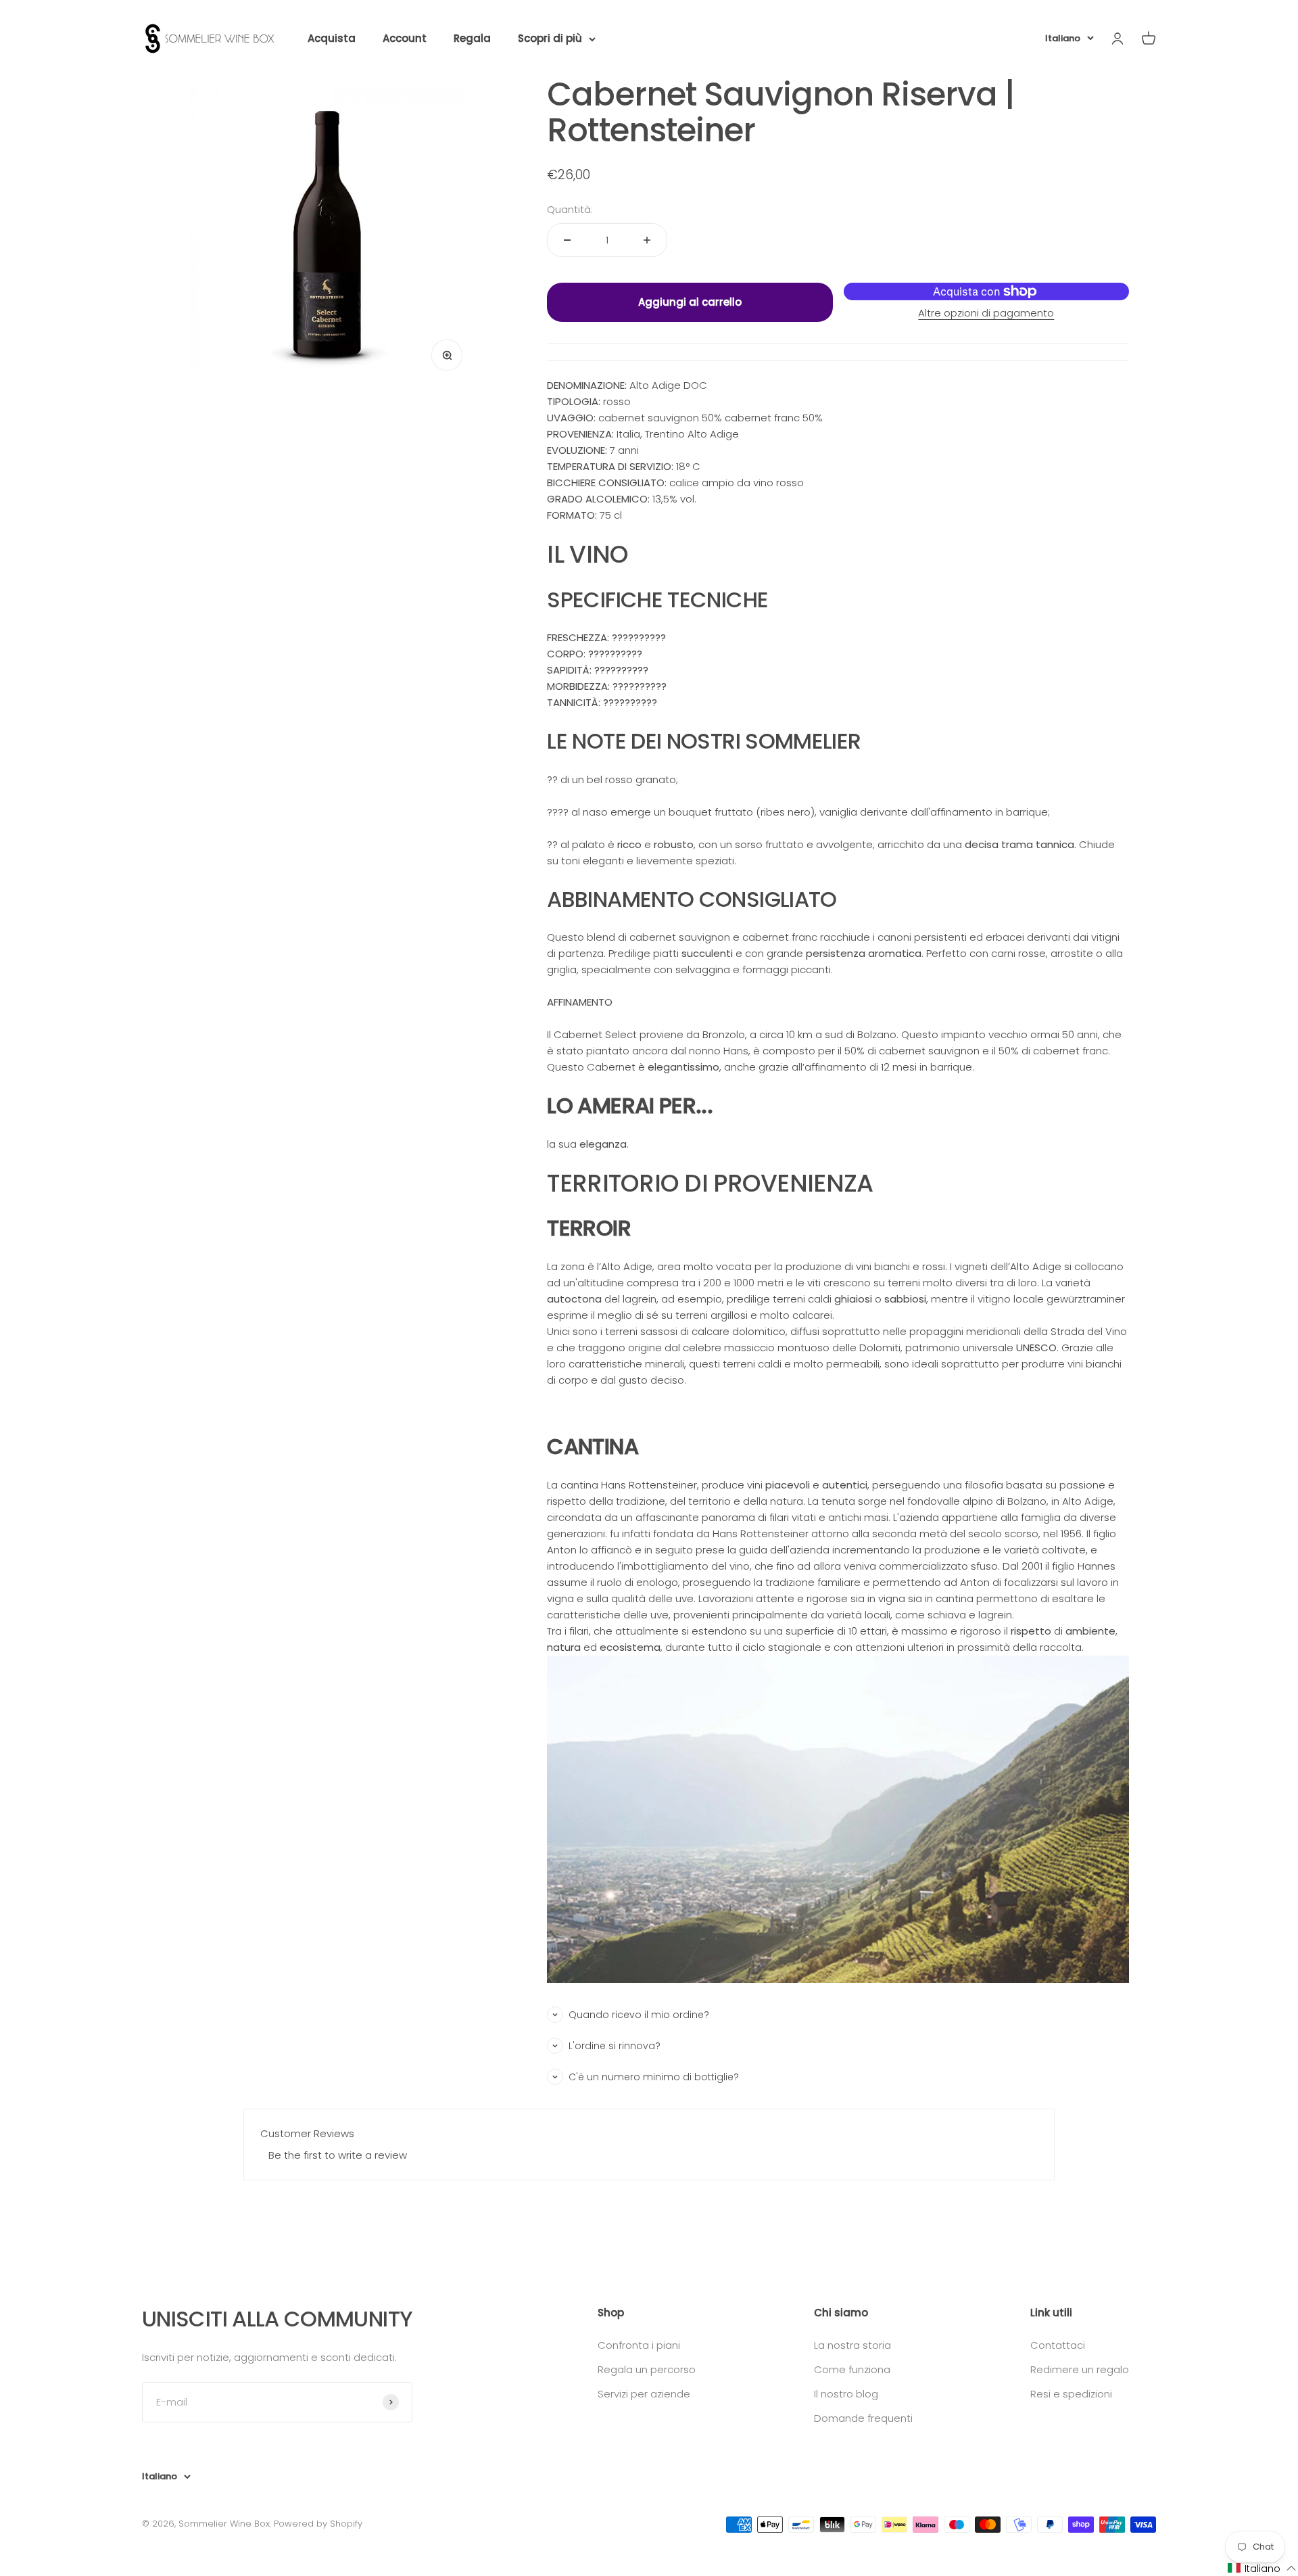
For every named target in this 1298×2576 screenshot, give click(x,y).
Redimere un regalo (1080, 2369)
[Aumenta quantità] (647, 240)
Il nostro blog (846, 2394)
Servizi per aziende (644, 2394)
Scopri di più (550, 38)
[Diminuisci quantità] (567, 240)
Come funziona (852, 2369)
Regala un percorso (647, 2369)
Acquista (332, 38)
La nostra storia (852, 2345)
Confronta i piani (639, 2345)
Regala (472, 38)
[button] (1262, 2568)
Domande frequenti (863, 2418)
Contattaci (1058, 2345)
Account (405, 38)
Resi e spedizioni (1071, 2394)
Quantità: (570, 209)
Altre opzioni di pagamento (986, 313)
